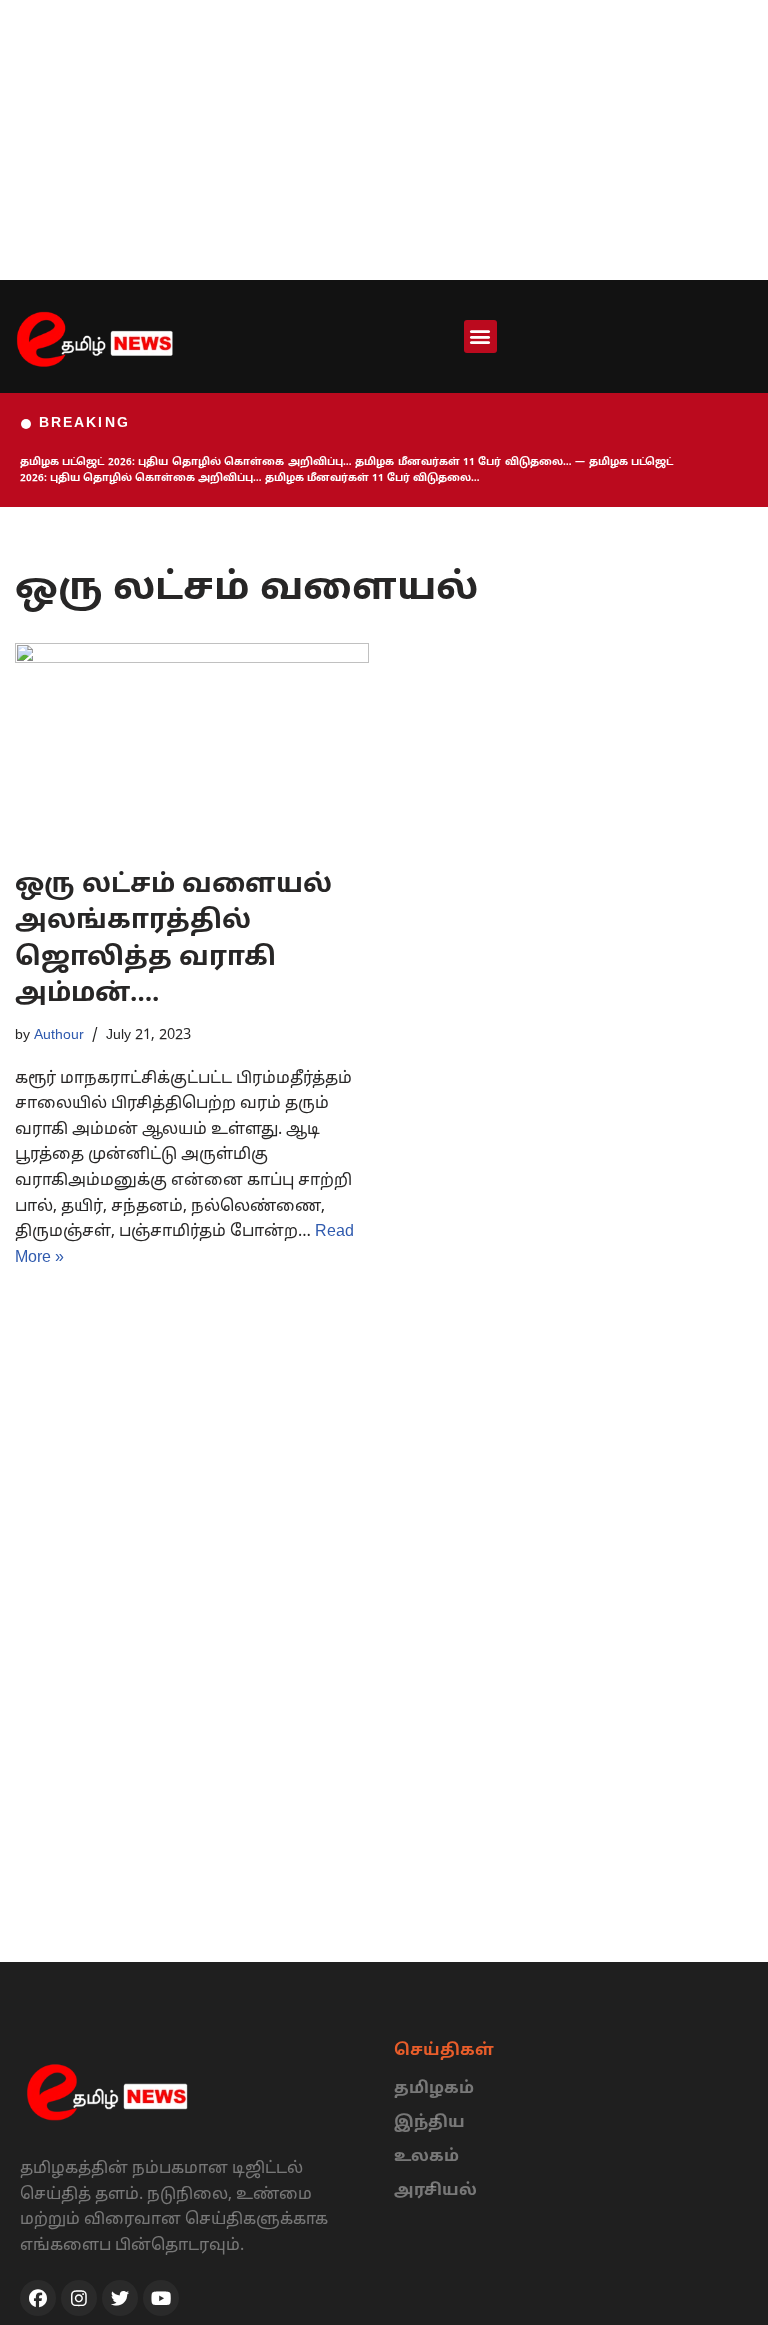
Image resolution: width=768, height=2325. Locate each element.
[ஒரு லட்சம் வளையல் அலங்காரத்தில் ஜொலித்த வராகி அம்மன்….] (192, 745)
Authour (59, 1035)
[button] (480, 336)
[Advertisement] (384, 140)
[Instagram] (79, 2298)
